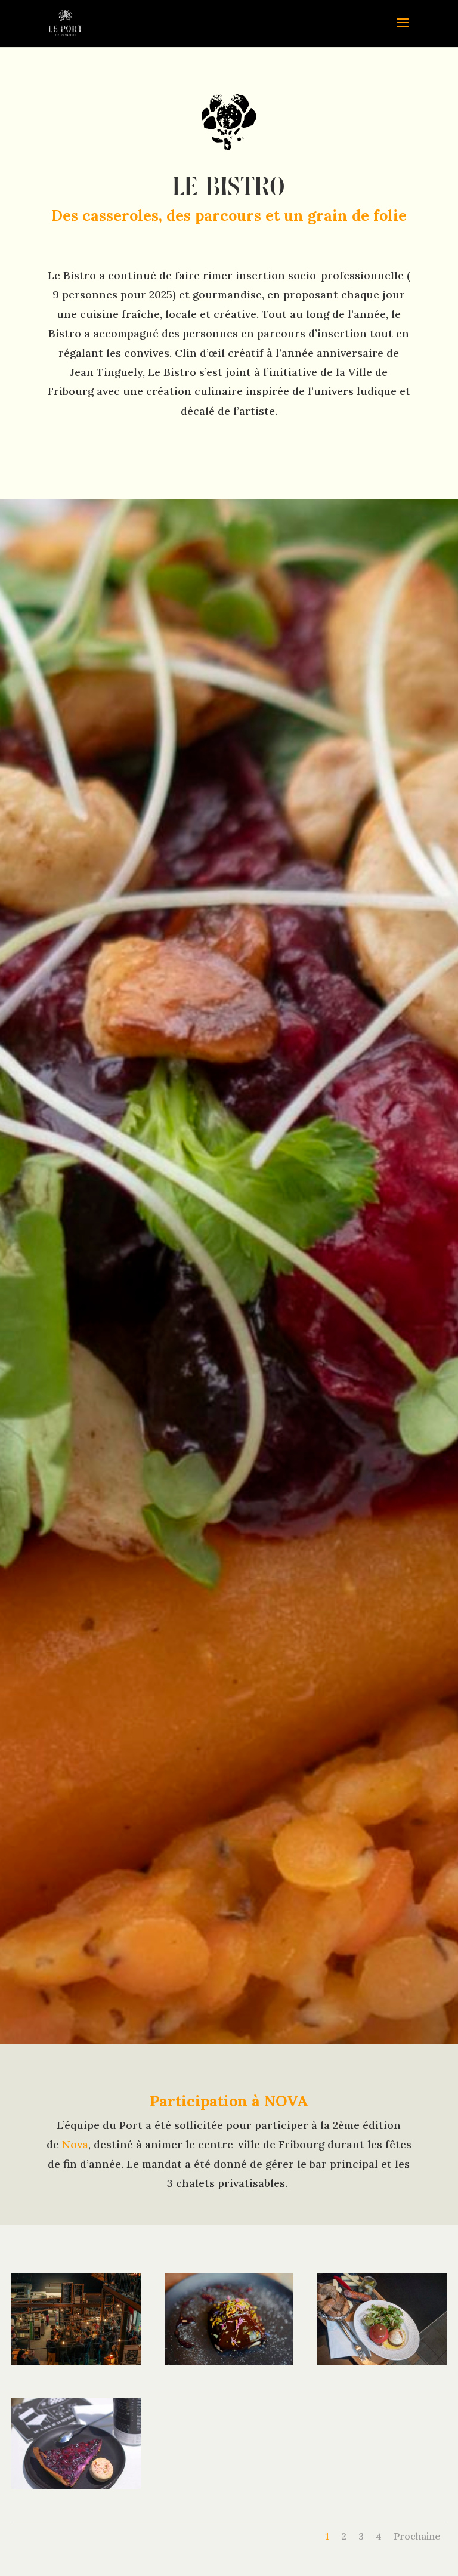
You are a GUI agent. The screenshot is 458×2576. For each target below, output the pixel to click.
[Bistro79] (229, 2361)
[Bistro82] (76, 2485)
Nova (74, 2144)
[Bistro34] (382, 2361)
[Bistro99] (76, 2361)
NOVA (286, 2101)
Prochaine (417, 2536)
